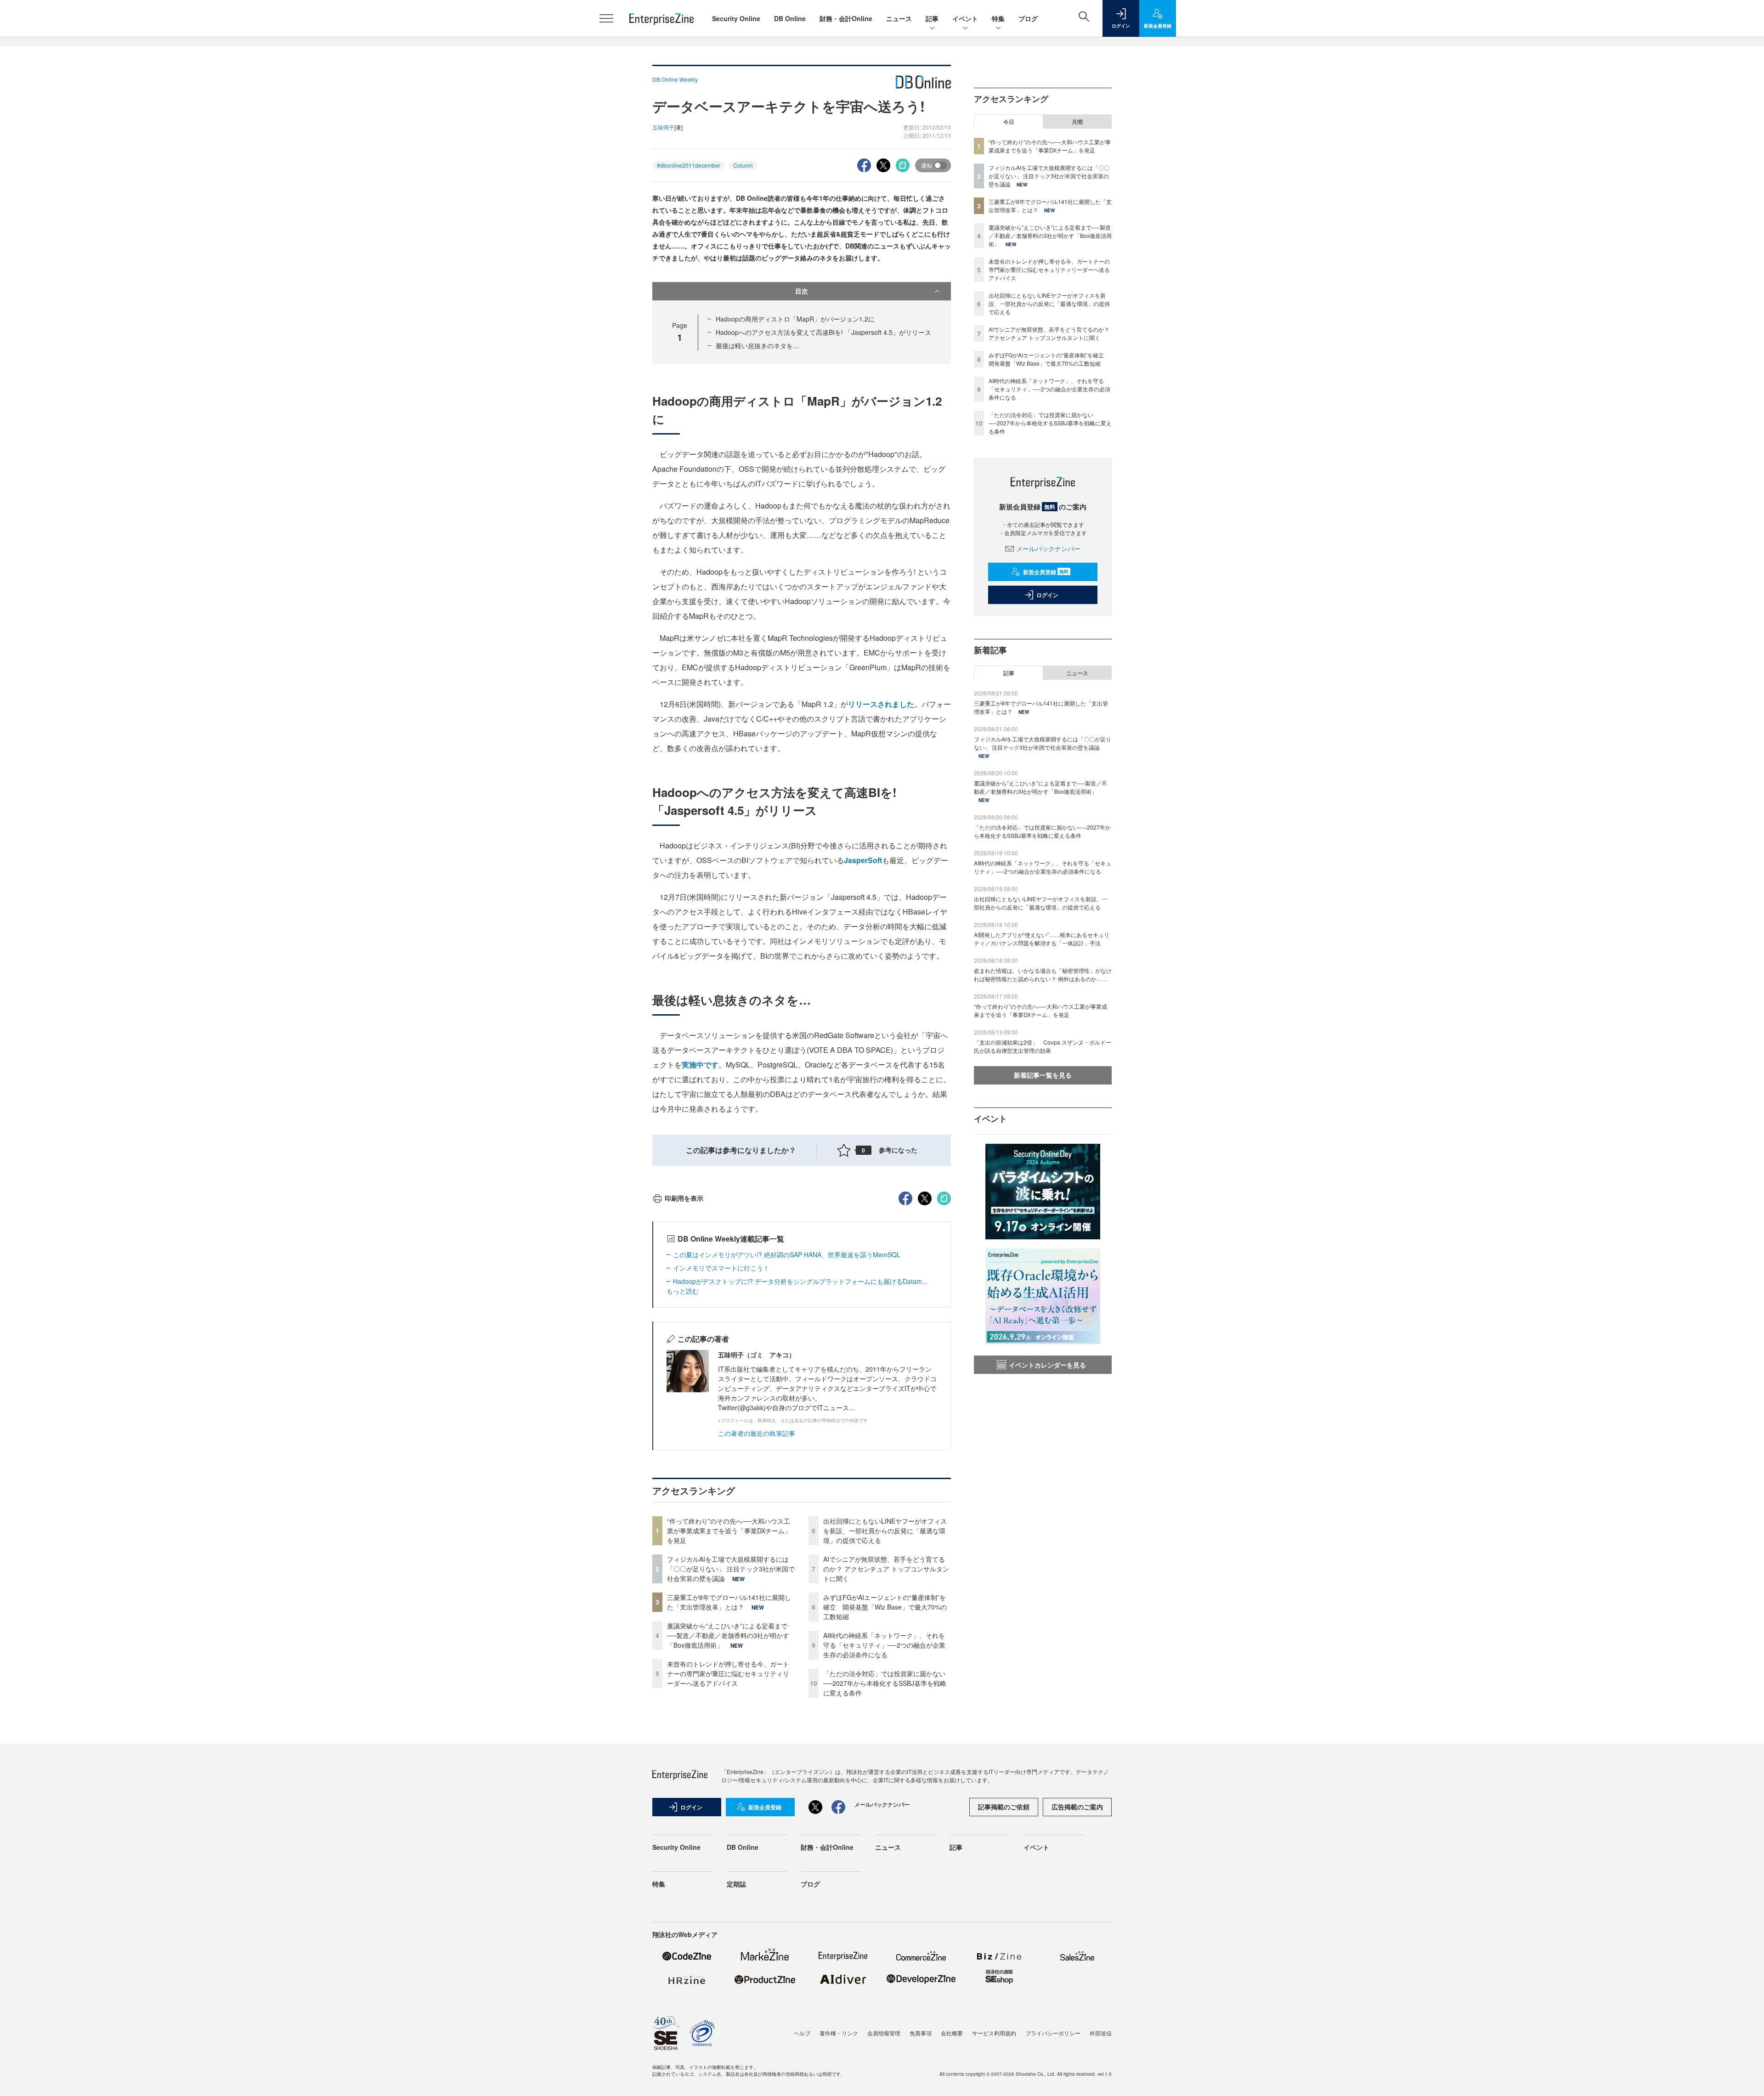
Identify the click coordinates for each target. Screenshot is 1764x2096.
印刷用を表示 (684, 1198)
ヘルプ (802, 2033)
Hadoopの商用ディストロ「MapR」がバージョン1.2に (795, 319)
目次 (802, 291)
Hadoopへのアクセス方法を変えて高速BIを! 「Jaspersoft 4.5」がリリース (823, 332)
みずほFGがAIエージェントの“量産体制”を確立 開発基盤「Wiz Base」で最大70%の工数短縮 (885, 1607)
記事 (932, 18)
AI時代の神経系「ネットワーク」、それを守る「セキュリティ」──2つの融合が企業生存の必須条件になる (884, 1645)
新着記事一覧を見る (1043, 1075)
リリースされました (881, 704)
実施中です (700, 1065)
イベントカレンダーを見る (1047, 1365)
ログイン (1047, 595)
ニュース (899, 18)
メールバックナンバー (1048, 548)
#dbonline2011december (689, 165)
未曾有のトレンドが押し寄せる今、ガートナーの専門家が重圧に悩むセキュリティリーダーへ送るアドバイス (728, 1673)
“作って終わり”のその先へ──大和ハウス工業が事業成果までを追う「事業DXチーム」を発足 (729, 1531)
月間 (1077, 122)
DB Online (790, 18)
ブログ (1028, 18)
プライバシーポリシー (1053, 2033)
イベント (965, 18)
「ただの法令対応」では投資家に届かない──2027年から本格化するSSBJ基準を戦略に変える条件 (885, 1683)
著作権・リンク (839, 2033)
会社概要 (952, 2033)
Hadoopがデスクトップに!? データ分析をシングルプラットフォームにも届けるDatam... (800, 1281)
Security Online (736, 18)
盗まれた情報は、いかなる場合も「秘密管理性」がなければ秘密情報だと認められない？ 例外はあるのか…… (1043, 975)
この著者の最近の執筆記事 (757, 1433)
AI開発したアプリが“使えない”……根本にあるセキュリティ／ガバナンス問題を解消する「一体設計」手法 (1042, 939)
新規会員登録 (1046, 572)
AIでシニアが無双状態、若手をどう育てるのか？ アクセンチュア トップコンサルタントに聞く (886, 1569)
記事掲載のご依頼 (1004, 1807)
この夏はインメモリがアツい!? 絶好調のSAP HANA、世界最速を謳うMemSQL (787, 1254)
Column (743, 165)
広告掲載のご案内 (1077, 1807)
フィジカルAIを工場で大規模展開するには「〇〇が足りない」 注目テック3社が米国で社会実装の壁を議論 (731, 1569)
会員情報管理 (884, 2033)
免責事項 (921, 2033)
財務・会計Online (846, 18)
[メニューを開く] (606, 18)
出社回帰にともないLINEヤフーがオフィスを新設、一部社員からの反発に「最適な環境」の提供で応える (885, 1531)
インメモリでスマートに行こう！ (721, 1268)
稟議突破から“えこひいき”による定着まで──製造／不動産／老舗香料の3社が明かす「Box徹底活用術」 (728, 1635)
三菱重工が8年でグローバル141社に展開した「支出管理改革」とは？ (729, 1602)
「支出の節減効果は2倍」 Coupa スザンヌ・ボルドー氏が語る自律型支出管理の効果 (1043, 1046)
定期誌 (736, 1884)
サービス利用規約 (994, 2033)
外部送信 (1101, 2033)
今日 (1009, 122)
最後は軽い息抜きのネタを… (758, 345)
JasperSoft (863, 860)
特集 (998, 18)
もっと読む (683, 1291)
